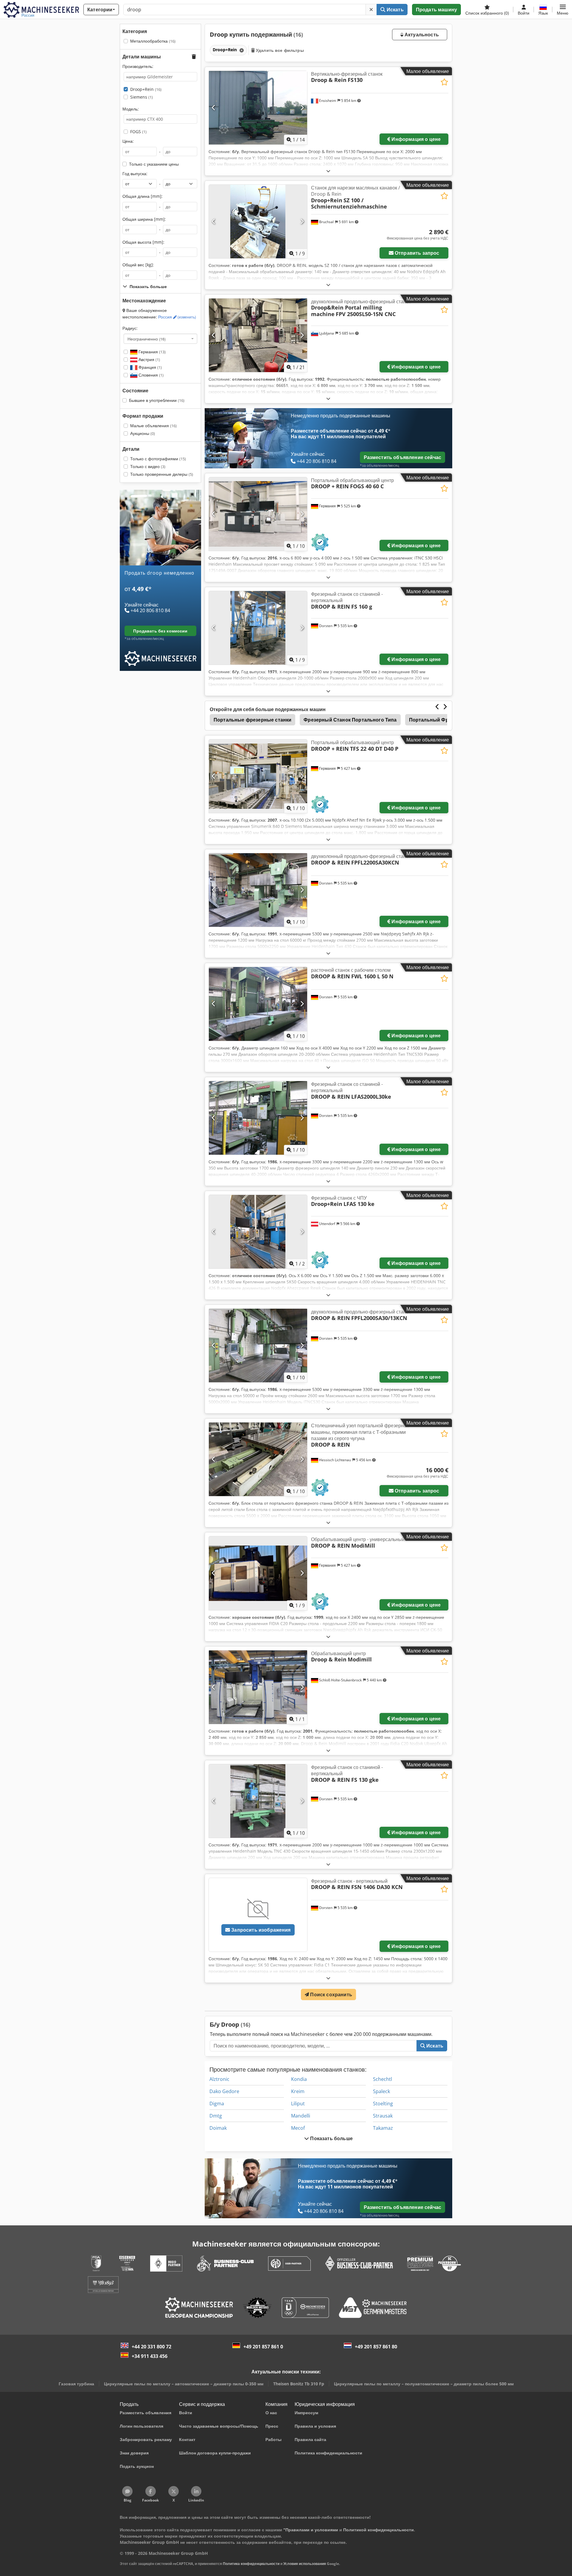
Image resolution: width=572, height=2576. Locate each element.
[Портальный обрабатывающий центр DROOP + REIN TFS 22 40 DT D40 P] (258, 776)
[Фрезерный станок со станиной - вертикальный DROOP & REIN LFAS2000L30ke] (258, 1118)
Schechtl (383, 2079)
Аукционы (143, 433)
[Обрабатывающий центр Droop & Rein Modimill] (258, 1687)
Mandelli (301, 2116)
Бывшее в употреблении (157, 400)
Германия (151, 352)
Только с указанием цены (154, 164)
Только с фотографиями (158, 459)
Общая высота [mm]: (143, 242)
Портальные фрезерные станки (252, 720)
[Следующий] (302, 108)
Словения (150, 375)
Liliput (298, 2104)
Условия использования (305, 2564)
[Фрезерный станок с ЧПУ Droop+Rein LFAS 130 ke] (258, 1232)
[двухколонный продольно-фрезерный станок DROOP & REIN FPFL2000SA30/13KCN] (258, 1345)
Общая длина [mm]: (143, 196)
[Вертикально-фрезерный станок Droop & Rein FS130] (258, 108)
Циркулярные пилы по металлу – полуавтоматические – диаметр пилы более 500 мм (424, 2384)
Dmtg (216, 2116)
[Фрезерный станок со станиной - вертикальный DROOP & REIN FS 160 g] (258, 628)
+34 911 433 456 (150, 2356)
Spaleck (381, 2091)
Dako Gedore (224, 2091)
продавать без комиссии (160, 631)
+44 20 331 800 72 (151, 2347)
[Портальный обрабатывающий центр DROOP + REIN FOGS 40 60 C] (258, 514)
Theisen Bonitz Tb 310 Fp (299, 2384)
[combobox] (160, 339)
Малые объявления (153, 426)
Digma (217, 2104)
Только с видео (148, 466)
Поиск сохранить (331, 1994)
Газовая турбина (76, 2384)
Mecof (298, 2128)
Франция (150, 367)
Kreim (298, 2091)
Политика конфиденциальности (251, 2564)
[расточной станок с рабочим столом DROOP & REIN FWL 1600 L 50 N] (258, 1004)
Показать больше (331, 2138)
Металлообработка (153, 41)
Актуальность (421, 35)
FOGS (138, 132)
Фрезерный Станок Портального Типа (350, 720)
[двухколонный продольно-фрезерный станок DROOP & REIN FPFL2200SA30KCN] (258, 890)
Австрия (149, 359)
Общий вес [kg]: (138, 265)
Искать (395, 10)
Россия (177, 317)
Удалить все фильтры (279, 50)
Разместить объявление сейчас (402, 457)
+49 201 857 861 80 (376, 2347)
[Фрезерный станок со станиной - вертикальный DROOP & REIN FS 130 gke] (258, 1801)
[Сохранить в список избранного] (444, 82)
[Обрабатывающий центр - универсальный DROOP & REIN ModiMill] (258, 1573)
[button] (563, 10)
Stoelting (383, 2104)
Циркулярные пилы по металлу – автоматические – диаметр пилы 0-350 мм (184, 2384)
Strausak (383, 2116)
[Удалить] (371, 10)
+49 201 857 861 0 (263, 2347)
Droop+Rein (146, 89)
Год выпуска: (135, 174)
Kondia (299, 2079)
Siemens (142, 97)
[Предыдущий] (214, 108)
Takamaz (383, 2128)
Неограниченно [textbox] (147, 339)
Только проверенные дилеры (162, 474)
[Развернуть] (328, 171)
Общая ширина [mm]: (144, 219)
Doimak (218, 2128)
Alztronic (219, 2079)
